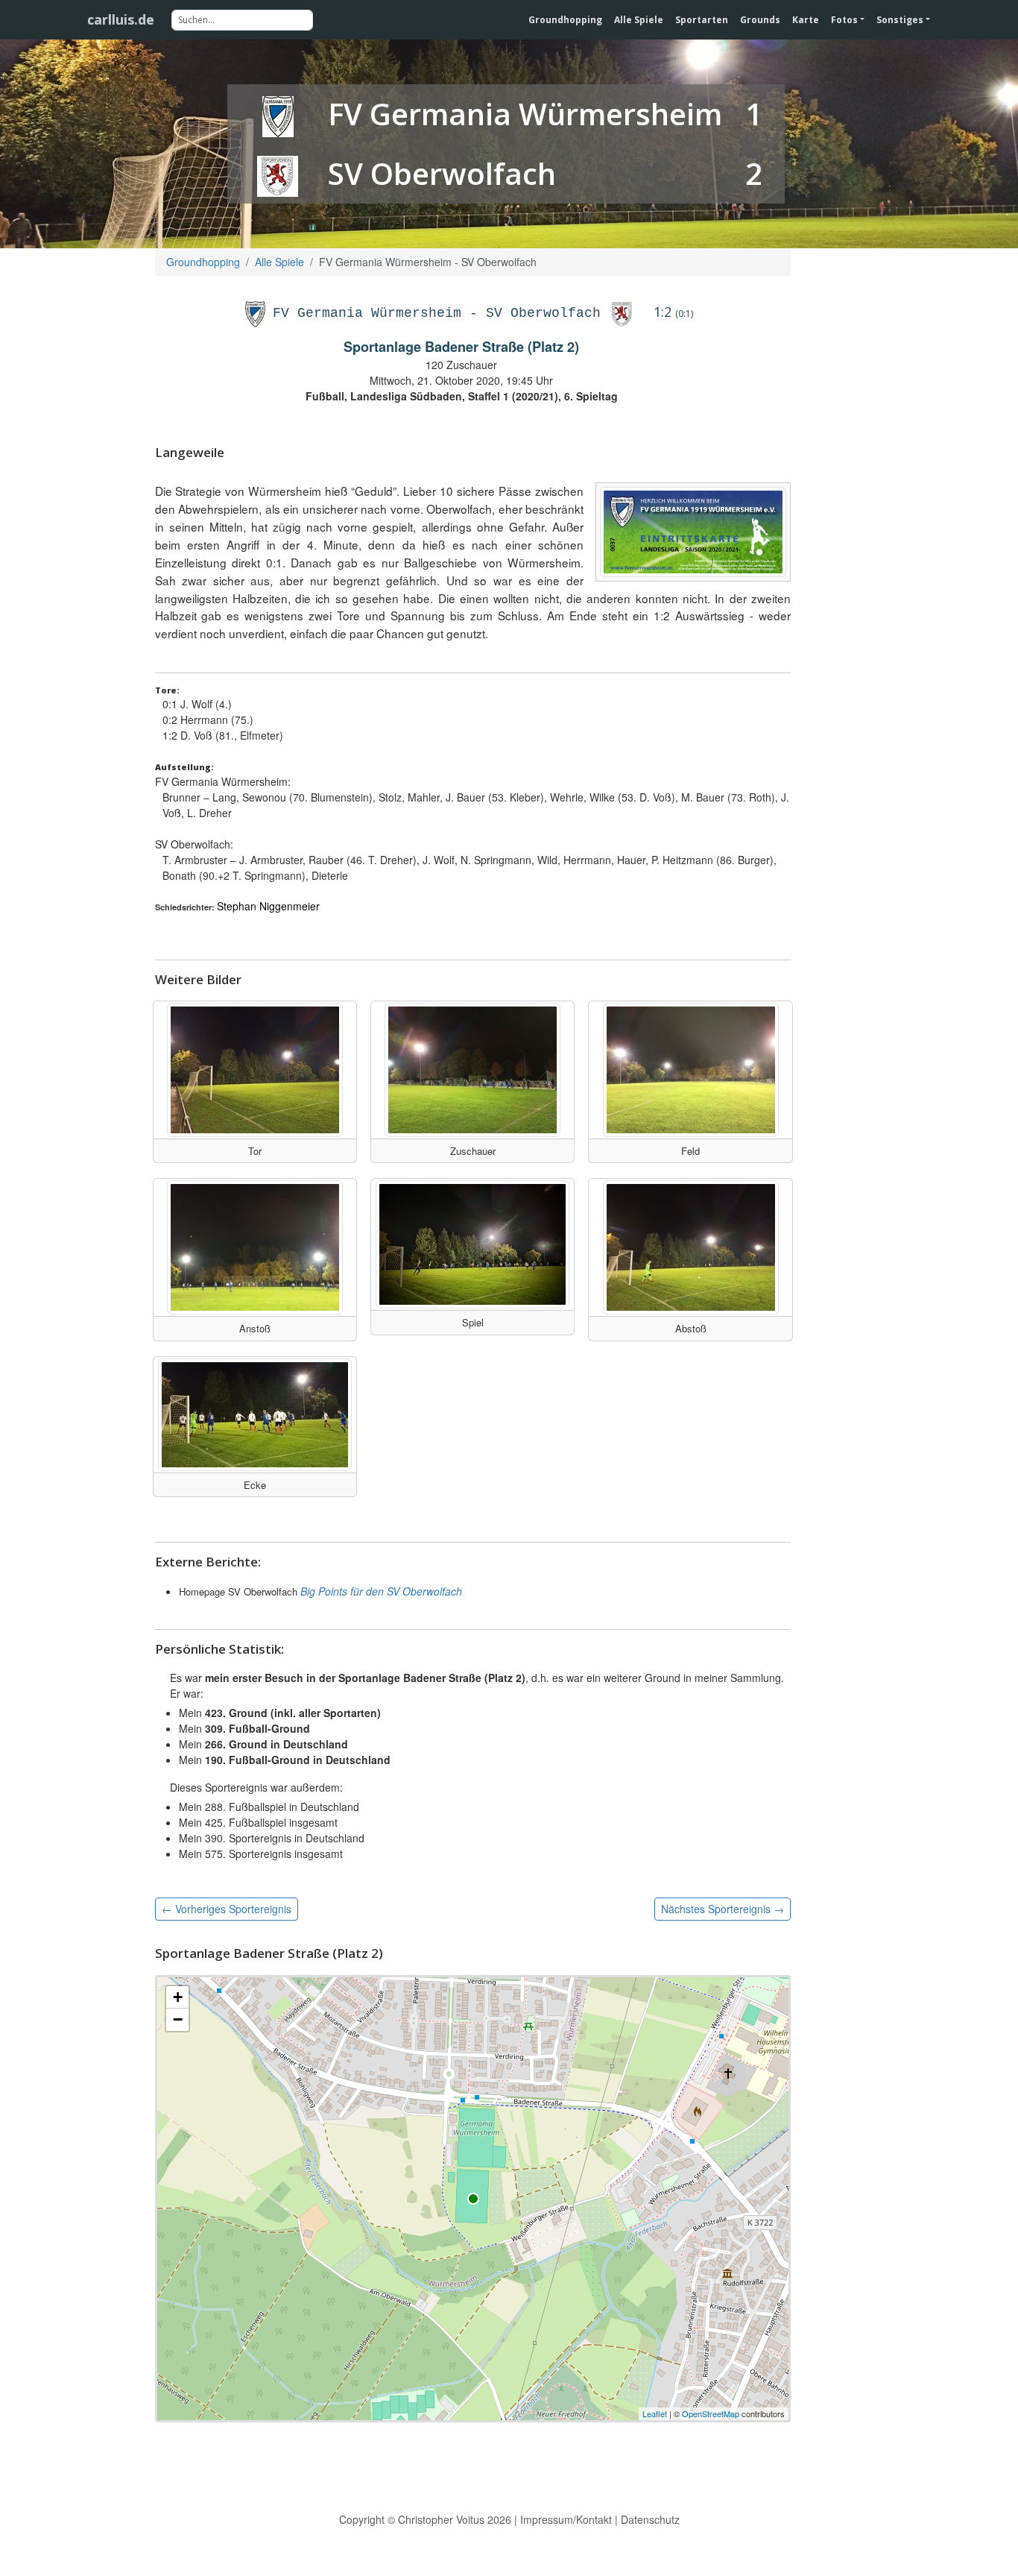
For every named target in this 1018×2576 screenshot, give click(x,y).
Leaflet (655, 2413)
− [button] (178, 2019)
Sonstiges (900, 20)
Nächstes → (723, 1909)
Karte (806, 20)
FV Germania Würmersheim (525, 114)
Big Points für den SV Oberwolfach (381, 1591)
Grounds (760, 20)
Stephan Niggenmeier (268, 906)
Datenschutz (650, 2519)
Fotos (844, 20)
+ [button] (178, 1997)
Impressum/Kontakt (566, 2519)
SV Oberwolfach (442, 173)
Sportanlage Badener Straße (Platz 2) (461, 347)
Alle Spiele (639, 20)
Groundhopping (565, 20)
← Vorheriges (227, 1909)
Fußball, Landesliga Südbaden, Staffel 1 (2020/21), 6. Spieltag (462, 396)
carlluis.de (121, 19)
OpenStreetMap (711, 2413)
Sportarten (702, 20)
